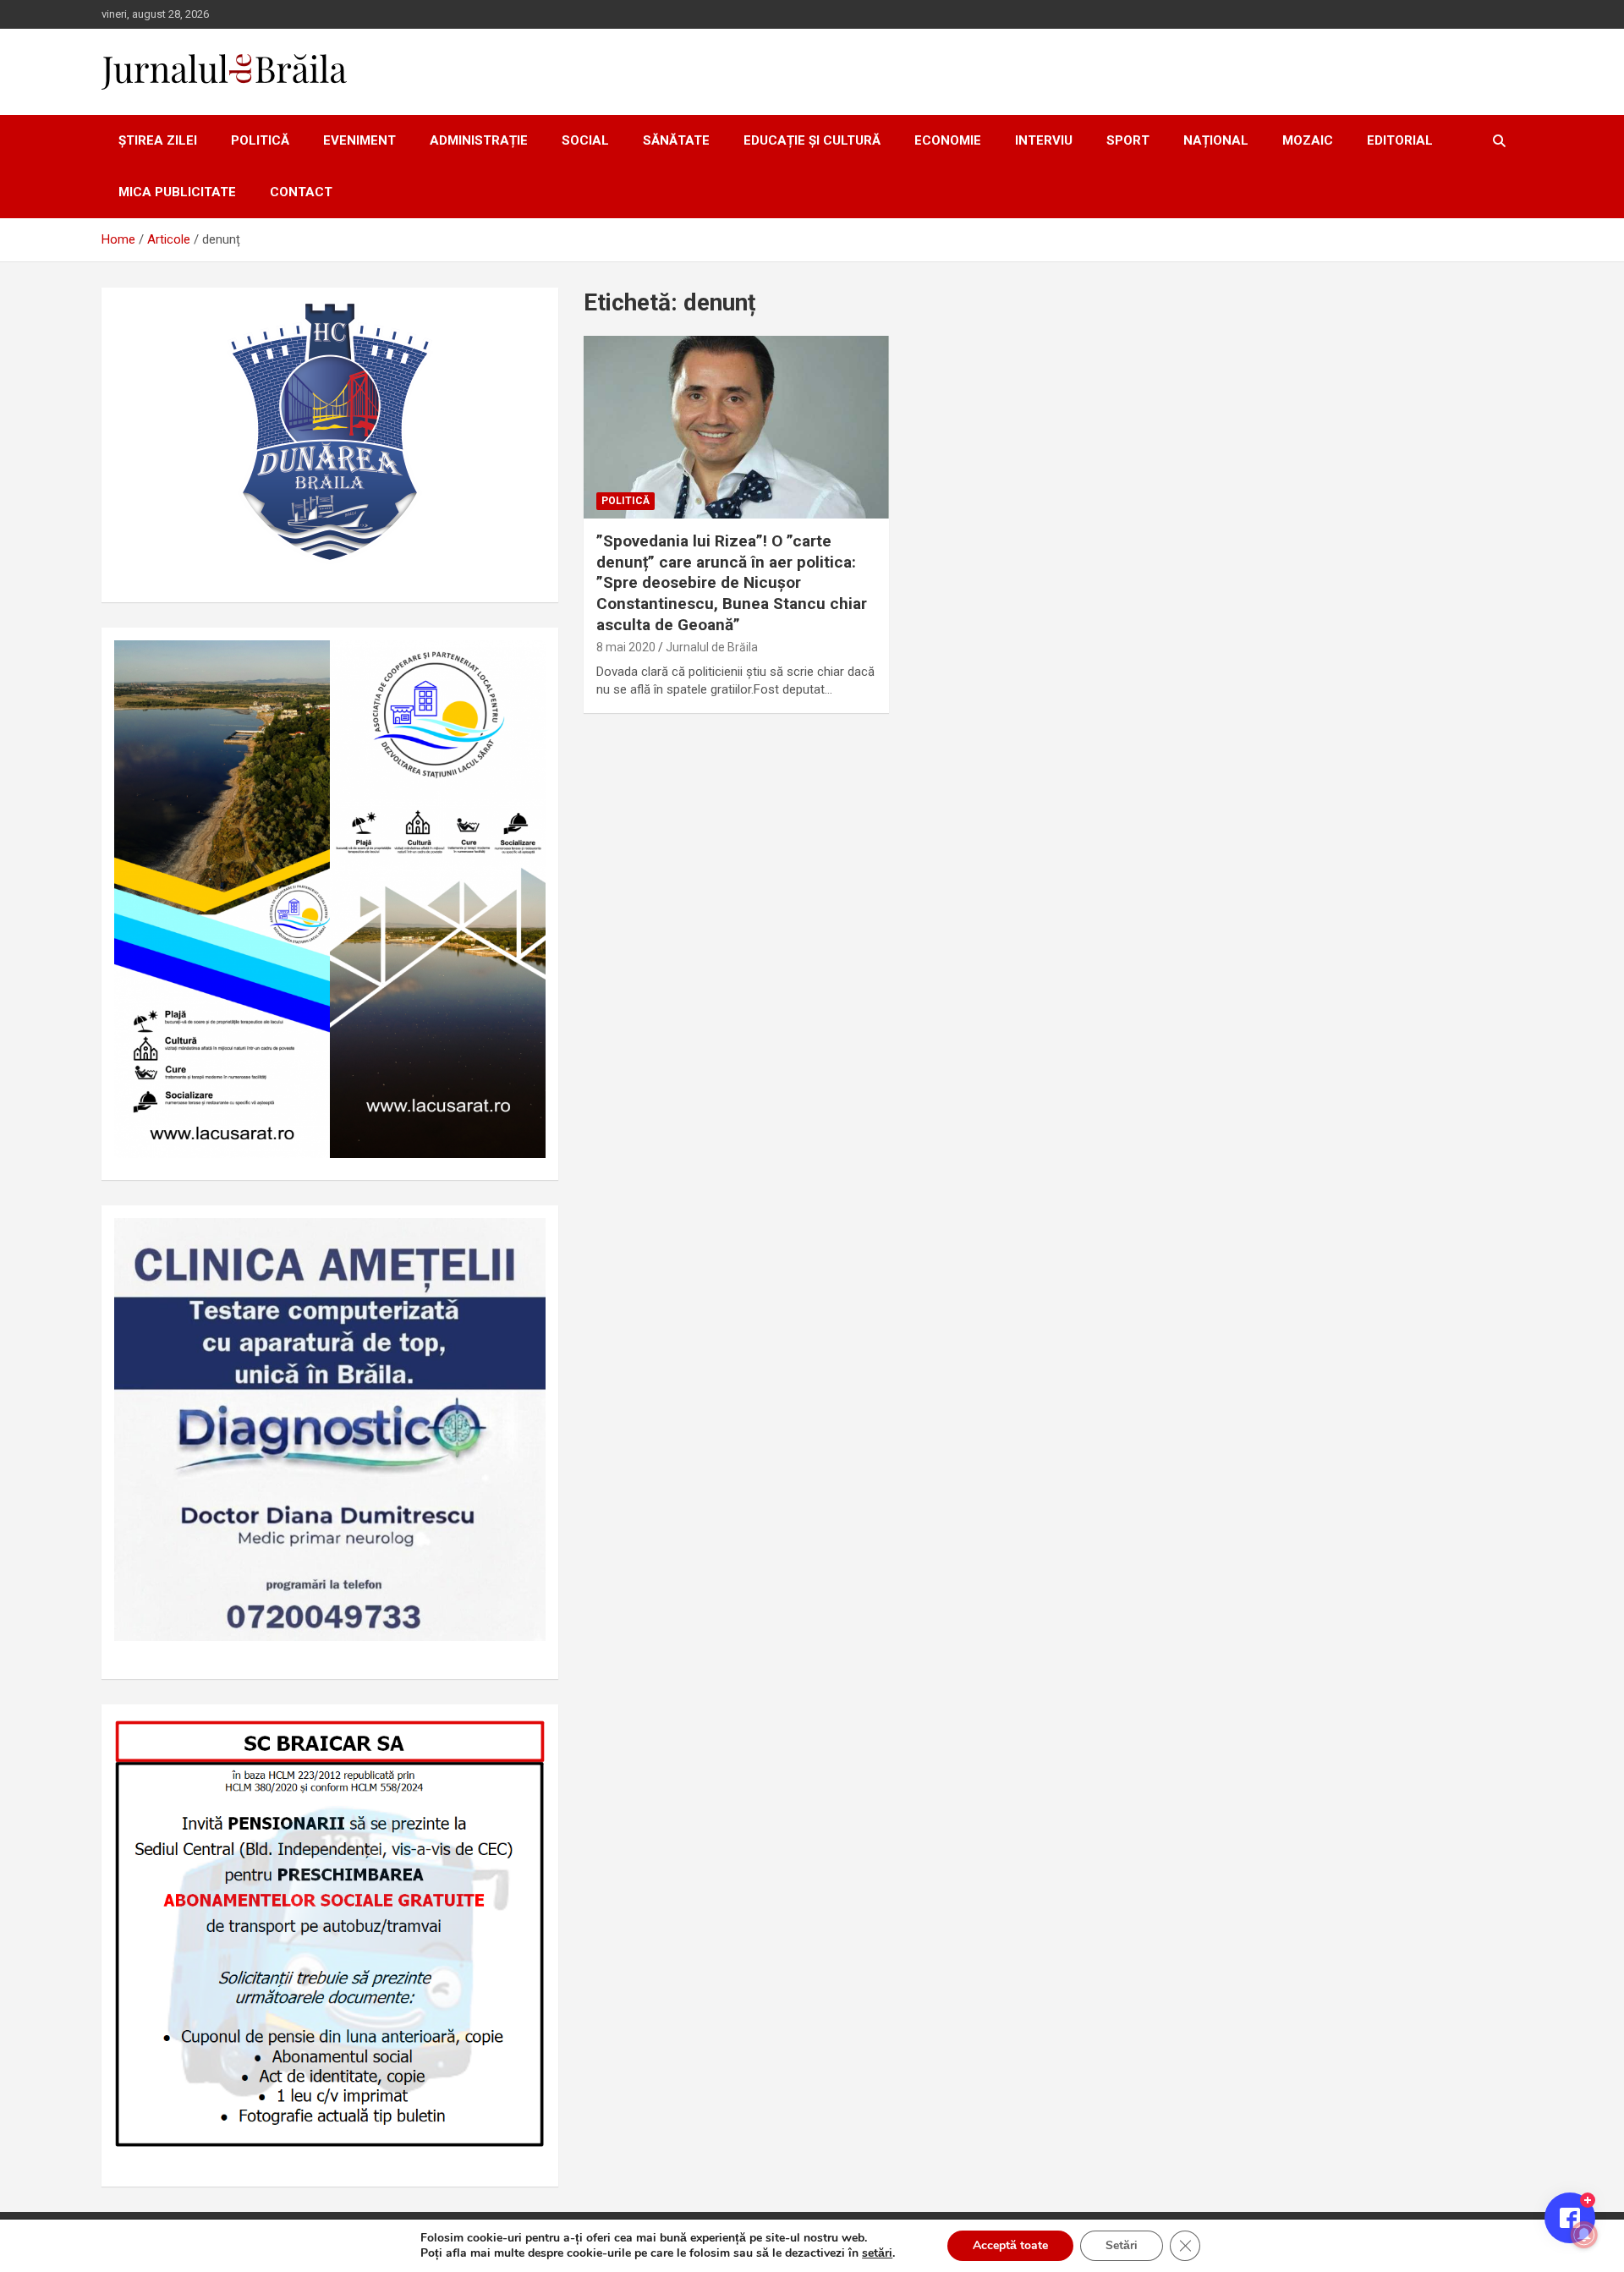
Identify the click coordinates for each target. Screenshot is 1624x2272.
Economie (948, 140)
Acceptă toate (1010, 2245)
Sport (1128, 140)
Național (1216, 140)
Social (585, 140)
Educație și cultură (812, 140)
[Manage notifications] (1584, 2235)
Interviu (1044, 140)
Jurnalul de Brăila (712, 647)
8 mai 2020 (626, 647)
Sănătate (676, 140)
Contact (301, 192)
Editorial (1400, 140)
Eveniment (359, 140)
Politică (260, 140)
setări (877, 2253)
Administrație (479, 140)
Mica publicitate (177, 192)
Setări (1122, 2245)
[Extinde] (524, 1240)
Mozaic (1308, 140)
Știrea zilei (158, 140)
